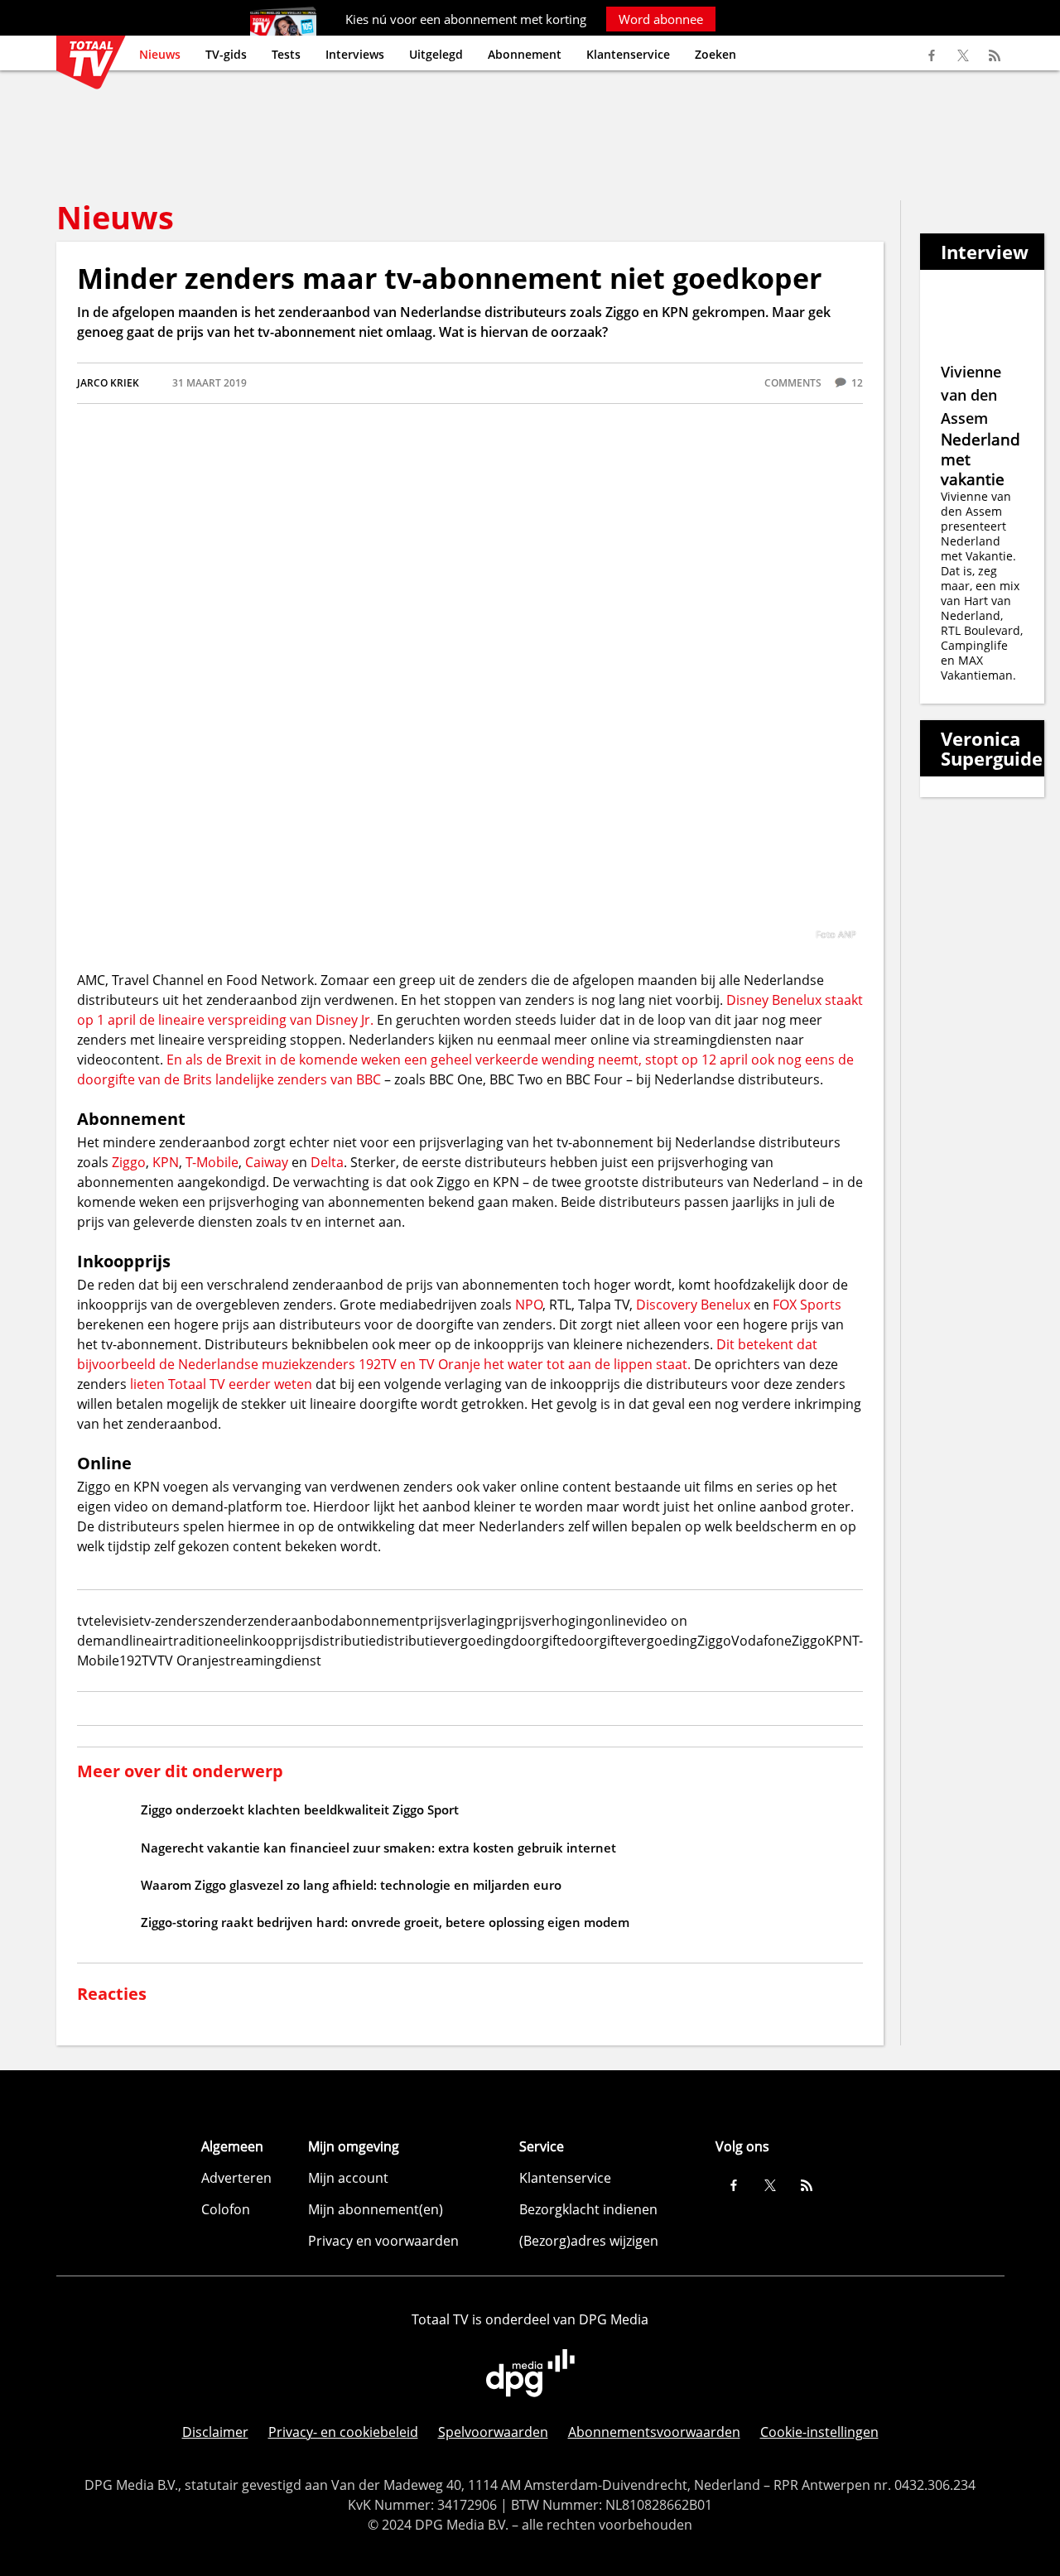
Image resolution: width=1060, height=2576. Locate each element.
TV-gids (226, 54)
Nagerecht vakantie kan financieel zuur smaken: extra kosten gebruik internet (378, 1848)
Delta (327, 1162)
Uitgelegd (436, 54)
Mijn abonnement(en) (376, 2209)
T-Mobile (212, 1162)
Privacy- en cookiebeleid (343, 2432)
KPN (166, 1162)
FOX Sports (807, 1305)
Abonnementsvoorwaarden (654, 2432)
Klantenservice (628, 54)
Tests (286, 54)
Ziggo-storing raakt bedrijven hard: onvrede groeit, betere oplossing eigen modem (385, 1922)
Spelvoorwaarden (493, 2432)
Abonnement (525, 54)
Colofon (226, 2209)
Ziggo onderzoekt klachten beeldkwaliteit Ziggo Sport (300, 1809)
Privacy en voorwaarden (383, 2241)
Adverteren (236, 2178)
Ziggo (129, 1162)
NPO (529, 1305)
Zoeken (715, 54)
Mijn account (348, 2178)
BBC (369, 1079)
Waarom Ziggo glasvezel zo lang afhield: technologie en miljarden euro (351, 1885)
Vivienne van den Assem (971, 395)
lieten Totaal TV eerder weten (223, 1384)
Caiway (267, 1162)
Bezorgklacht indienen (588, 2209)
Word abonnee (661, 19)
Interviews (355, 54)
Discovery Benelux (693, 1305)
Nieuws (160, 54)
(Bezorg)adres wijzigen (589, 2241)
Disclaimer (215, 2432)
